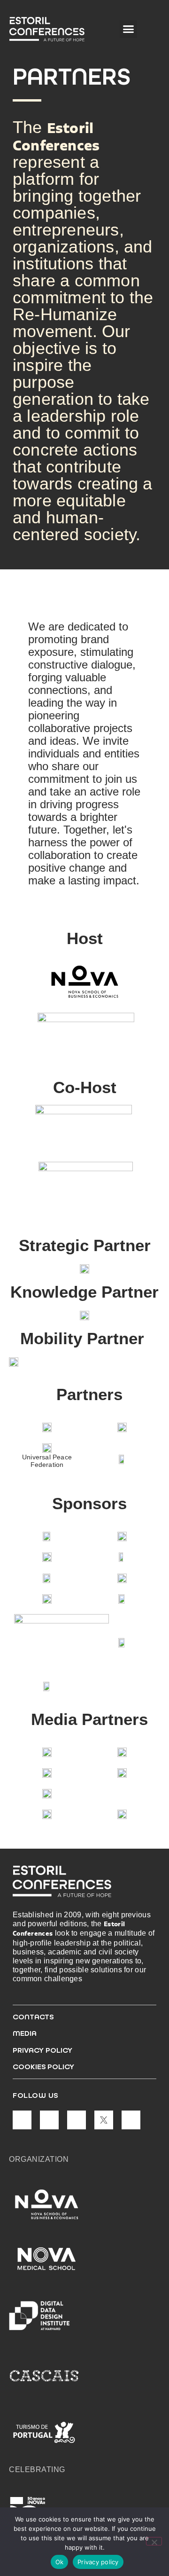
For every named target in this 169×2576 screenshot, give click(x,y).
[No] (154, 2541)
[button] (129, 29)
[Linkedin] (22, 2120)
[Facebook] (77, 2120)
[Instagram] (49, 2120)
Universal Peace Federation (47, 1461)
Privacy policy (98, 2562)
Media (25, 2033)
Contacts (33, 2017)
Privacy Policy (42, 2050)
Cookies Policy (43, 2067)
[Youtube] (131, 2120)
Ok (60, 2562)
